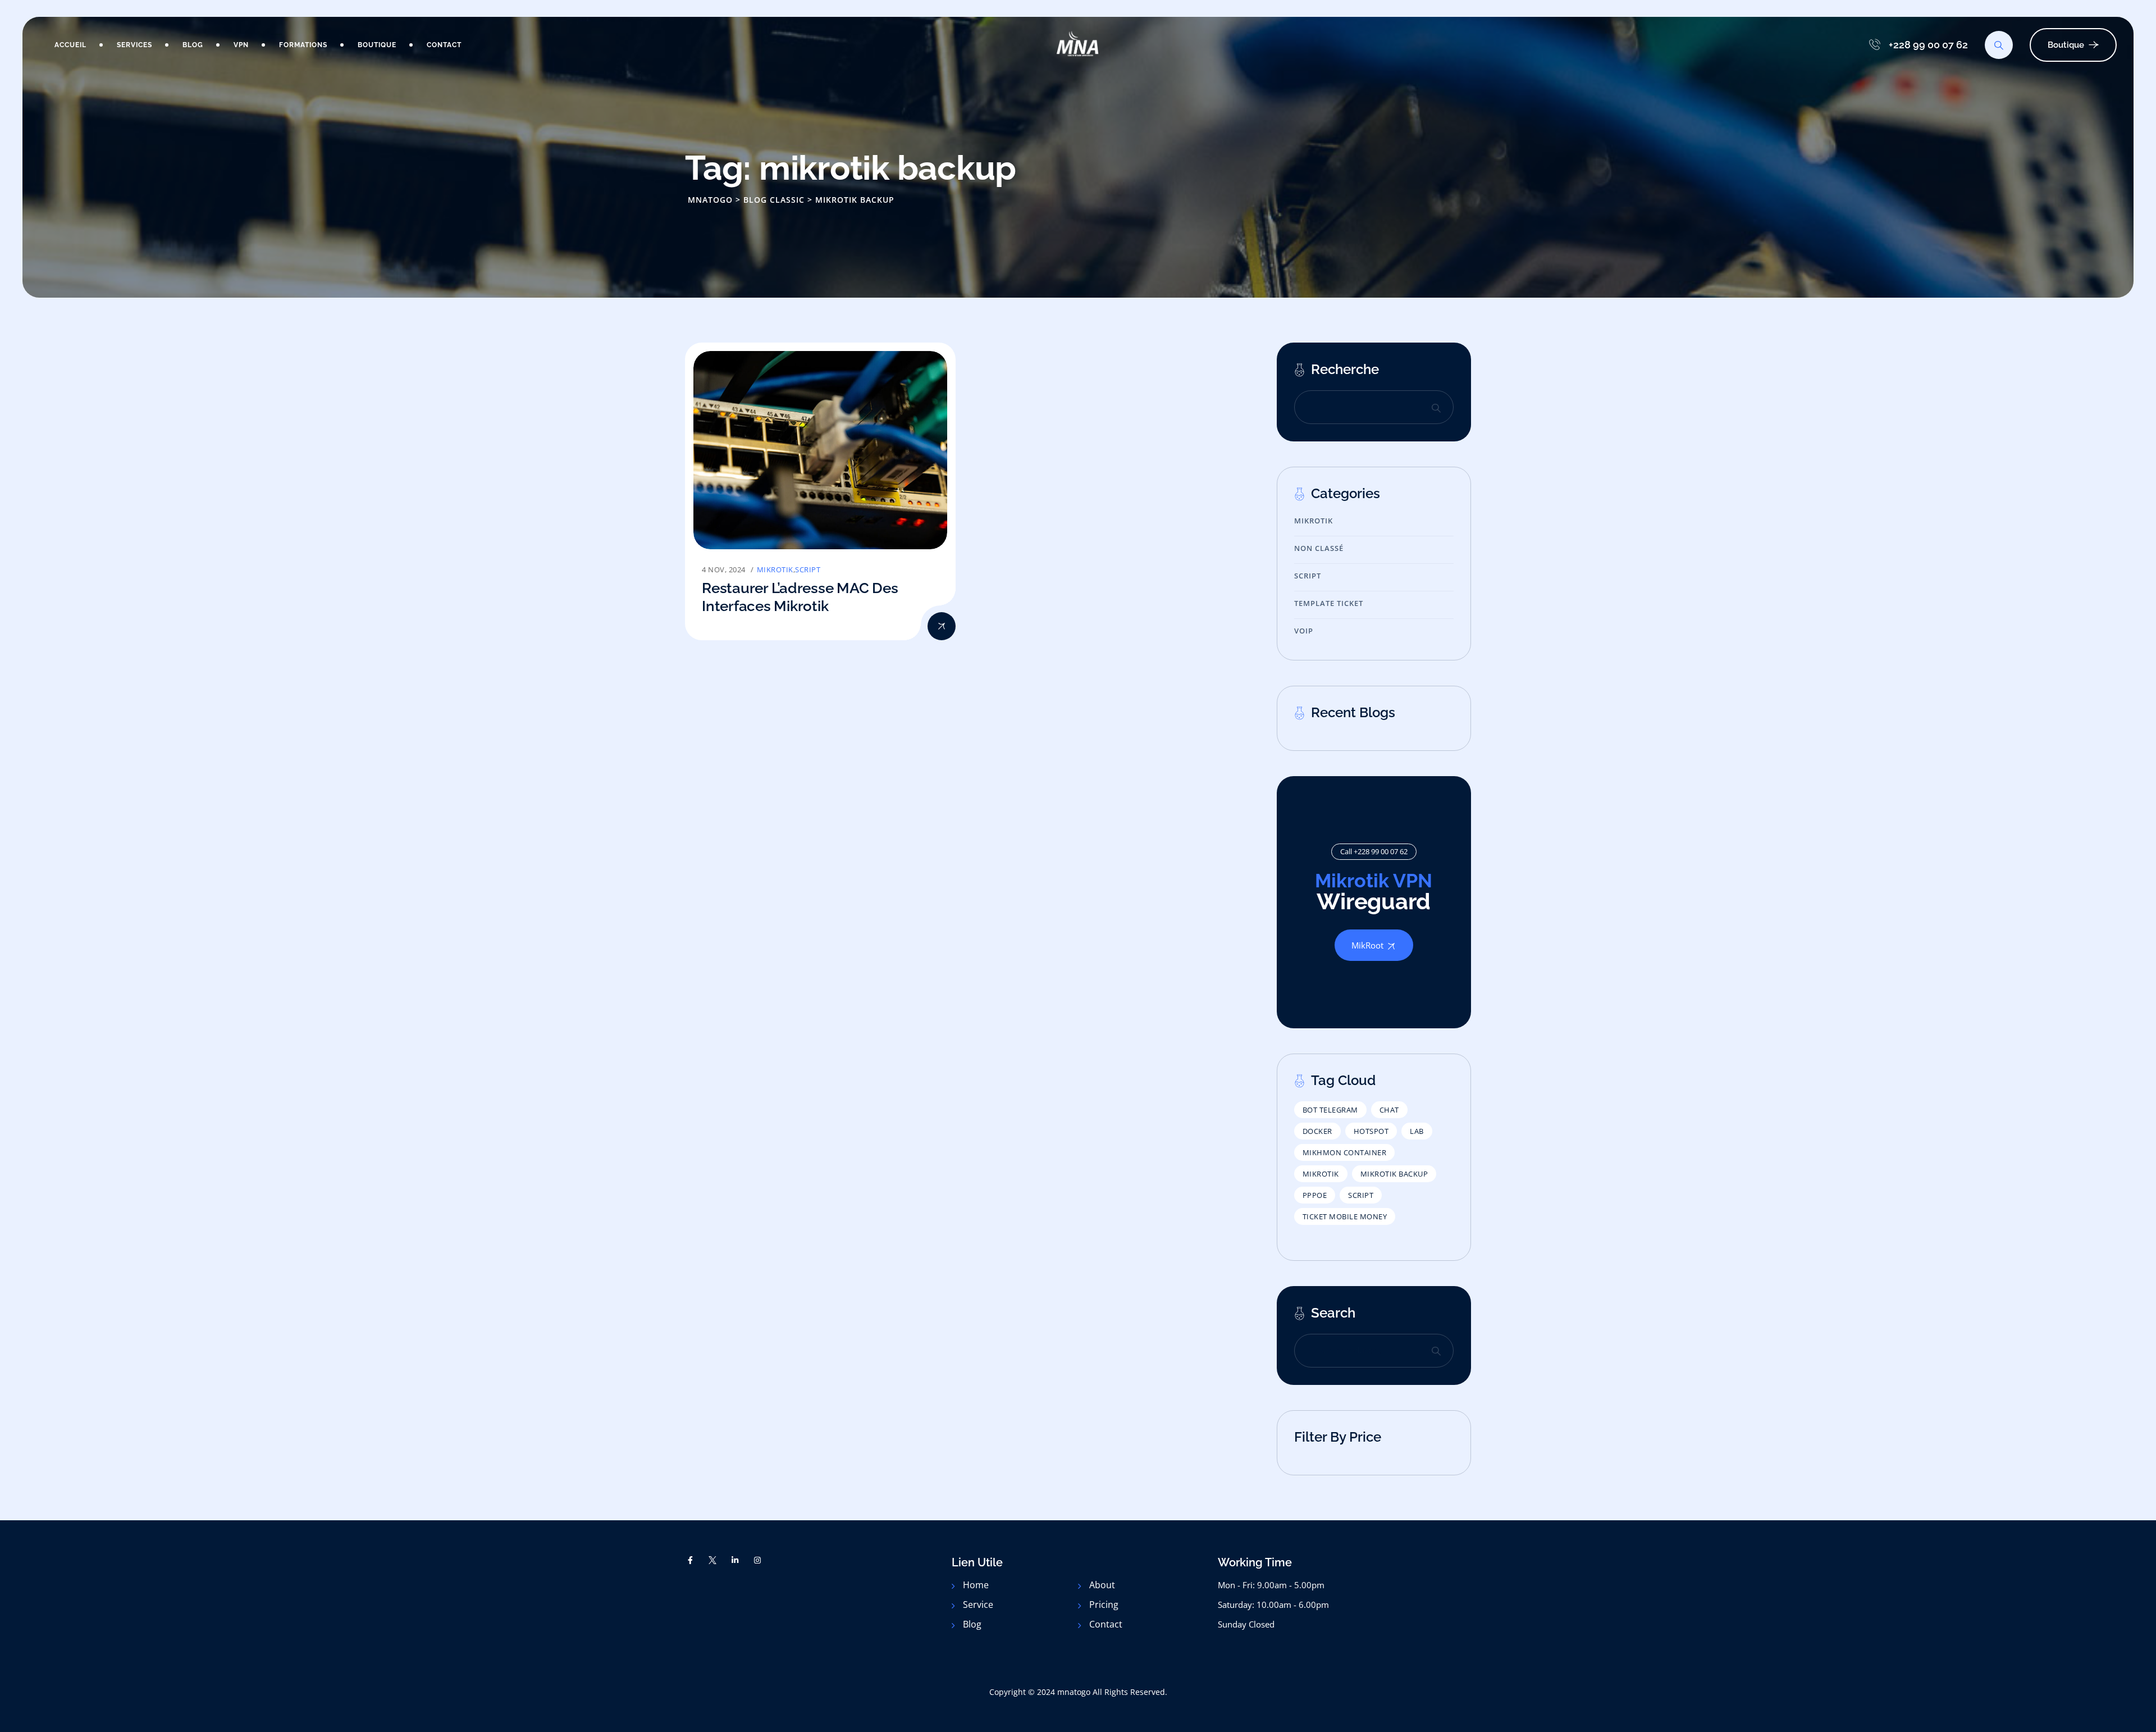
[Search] (1999, 45)
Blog (193, 45)
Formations (303, 45)
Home (976, 1585)
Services (134, 45)
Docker (1317, 1131)
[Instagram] (757, 1560)
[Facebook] (691, 1560)
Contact (444, 45)
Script (808, 569)
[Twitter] (713, 1560)
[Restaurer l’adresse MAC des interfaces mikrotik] (942, 626)
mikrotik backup (1394, 1174)
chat (1389, 1110)
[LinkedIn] (735, 1560)
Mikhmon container (1345, 1152)
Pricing (1104, 1605)
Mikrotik (775, 569)
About (1102, 1585)
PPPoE (1315, 1195)
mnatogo (1074, 1692)
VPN (241, 45)
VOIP (1304, 631)
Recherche (1345, 369)
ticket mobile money (1345, 1216)
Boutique (377, 45)
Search (1436, 407)
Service (978, 1605)
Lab (1417, 1131)
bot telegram (1330, 1110)
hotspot (1371, 1131)
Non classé (1319, 548)
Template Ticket (1329, 603)
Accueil (70, 45)
